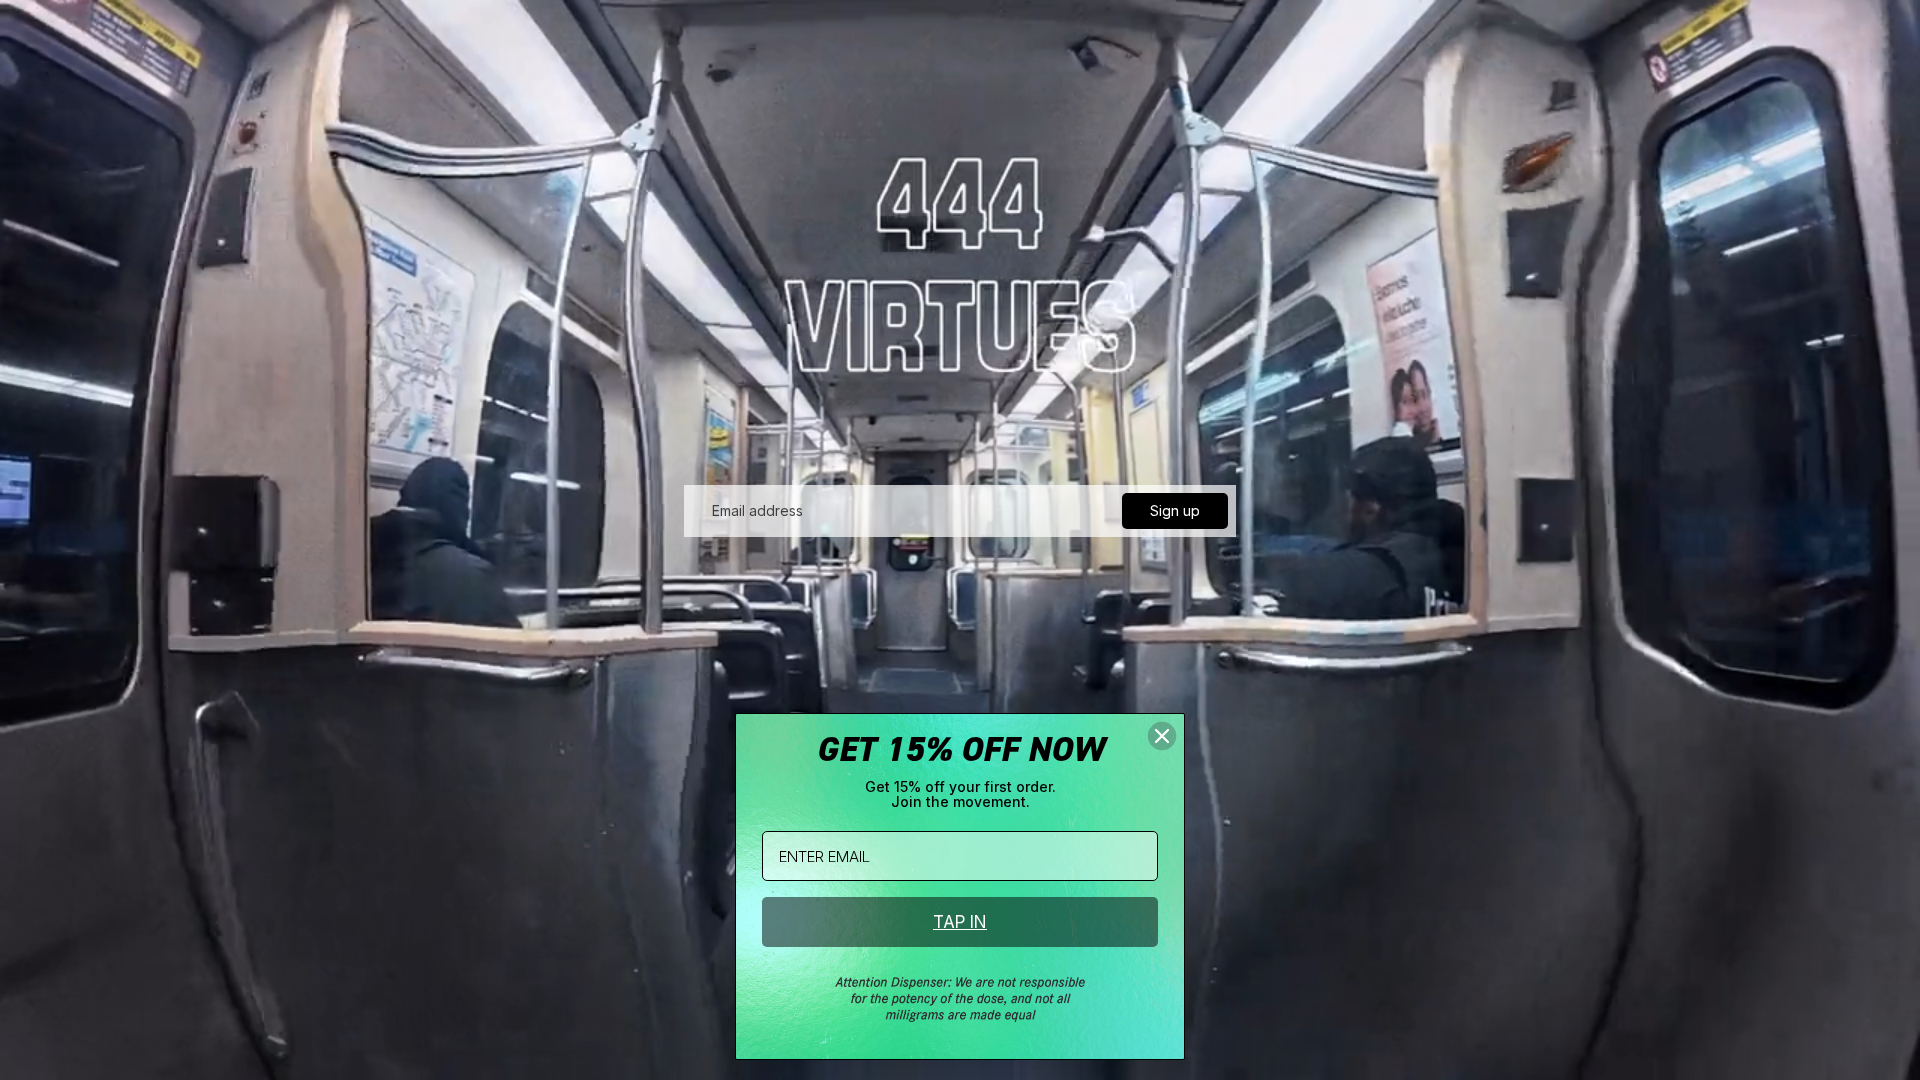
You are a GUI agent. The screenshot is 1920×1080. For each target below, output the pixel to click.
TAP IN (960, 922)
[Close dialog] (1162, 736)
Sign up (1175, 510)
